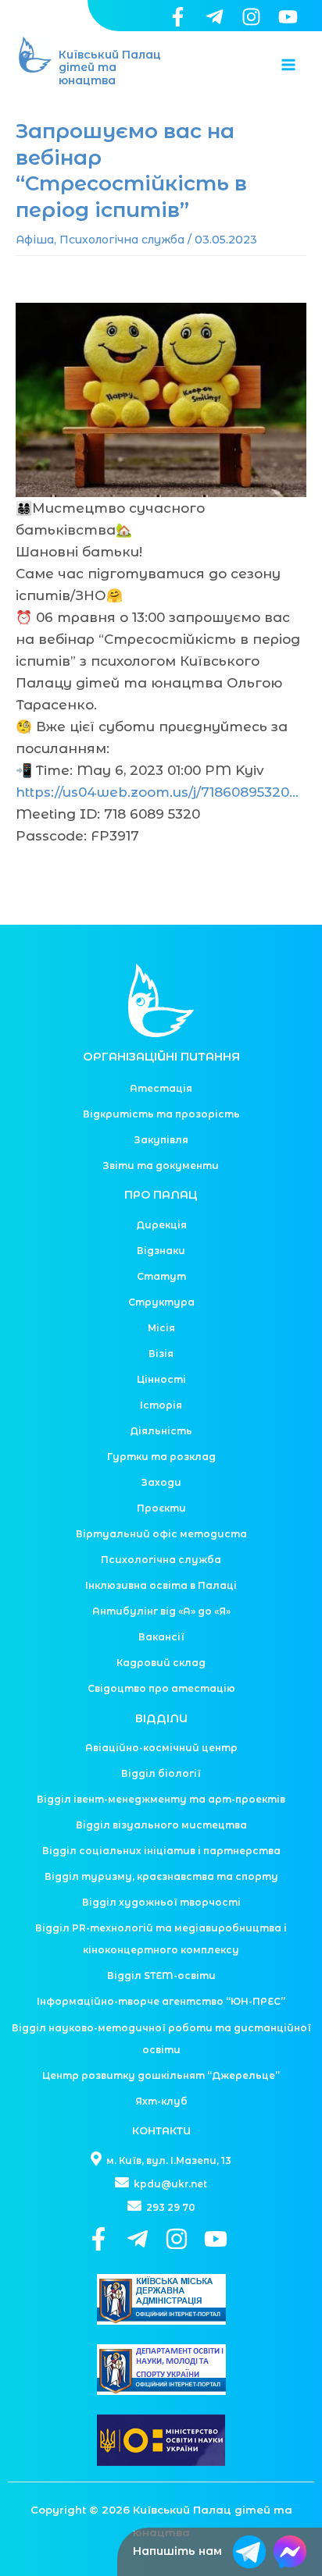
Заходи (161, 1482)
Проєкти (161, 1508)
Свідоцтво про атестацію (161, 1688)
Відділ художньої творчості (161, 1902)
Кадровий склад (161, 1663)
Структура (161, 1302)
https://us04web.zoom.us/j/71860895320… (157, 792)
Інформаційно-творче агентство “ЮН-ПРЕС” (161, 2001)
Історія (161, 1405)
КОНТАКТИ (161, 2130)
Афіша (35, 240)
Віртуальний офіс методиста (161, 1534)
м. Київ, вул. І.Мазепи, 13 (168, 2160)
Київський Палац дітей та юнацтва (110, 68)
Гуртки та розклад (161, 1457)
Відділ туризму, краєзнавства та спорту (161, 1876)
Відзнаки (161, 1251)
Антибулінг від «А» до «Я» (161, 1611)
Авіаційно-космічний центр (161, 1748)
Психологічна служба (122, 240)
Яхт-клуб (161, 2101)
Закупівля (161, 1140)
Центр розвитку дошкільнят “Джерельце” (161, 2075)
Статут (161, 1276)
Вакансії (161, 1637)
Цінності (161, 1379)
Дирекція (161, 1225)
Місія (161, 1328)
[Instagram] (251, 17)
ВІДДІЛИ (161, 1718)
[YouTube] (288, 17)
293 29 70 (170, 2207)
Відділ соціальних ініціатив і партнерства (161, 1851)
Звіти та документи (161, 1165)
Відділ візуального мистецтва (161, 1825)
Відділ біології (161, 1773)
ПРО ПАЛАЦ (161, 1195)
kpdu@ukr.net (169, 2184)
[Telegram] (215, 17)
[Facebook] (178, 17)
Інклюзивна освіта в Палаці (161, 1585)
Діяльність (161, 1431)
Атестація (161, 1088)
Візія (161, 1354)
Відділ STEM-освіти (161, 1976)
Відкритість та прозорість (161, 1114)
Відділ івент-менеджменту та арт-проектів (161, 1799)
